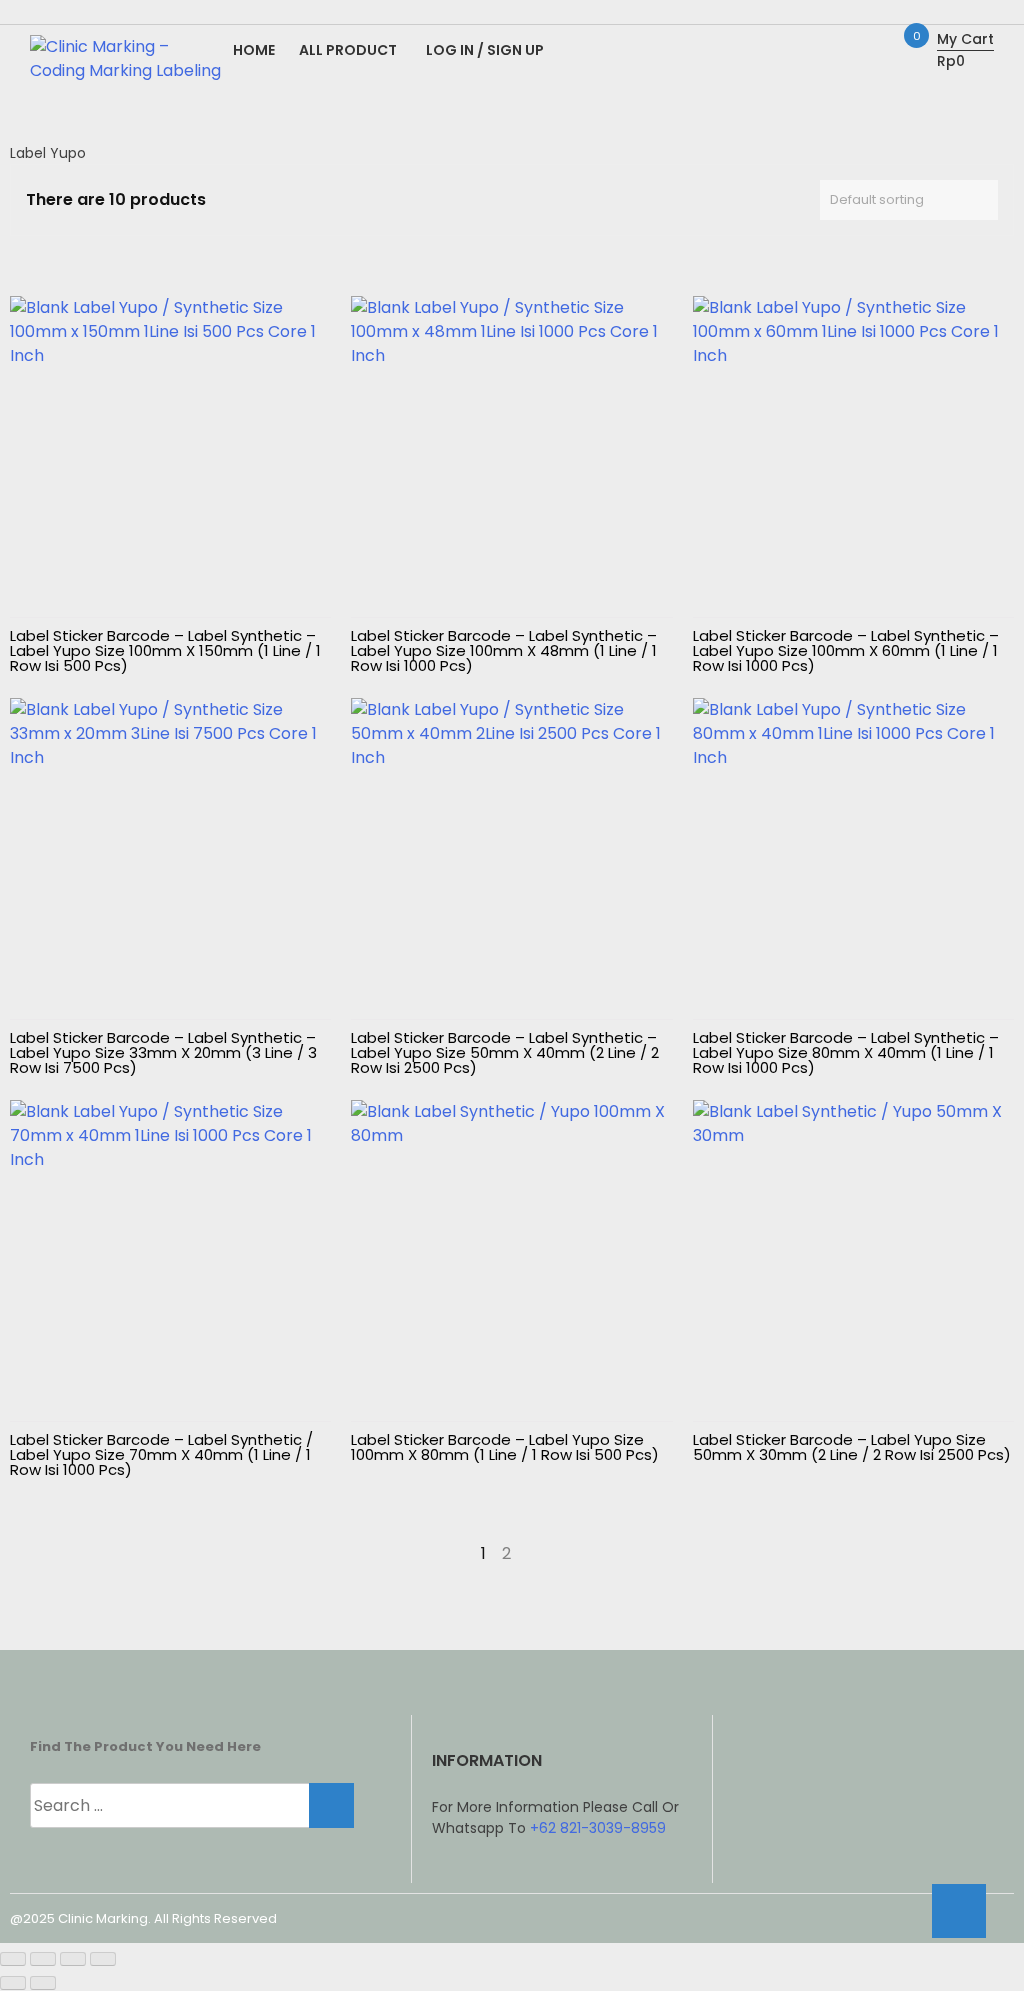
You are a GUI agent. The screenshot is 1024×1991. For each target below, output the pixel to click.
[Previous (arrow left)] (13, 1983)
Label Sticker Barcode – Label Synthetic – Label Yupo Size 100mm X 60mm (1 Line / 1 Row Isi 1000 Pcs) (846, 650)
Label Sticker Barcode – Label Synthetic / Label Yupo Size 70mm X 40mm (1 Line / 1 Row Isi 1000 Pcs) (161, 1454)
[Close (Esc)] (103, 1959)
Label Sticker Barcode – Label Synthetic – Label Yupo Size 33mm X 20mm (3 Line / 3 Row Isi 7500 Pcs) (163, 1052)
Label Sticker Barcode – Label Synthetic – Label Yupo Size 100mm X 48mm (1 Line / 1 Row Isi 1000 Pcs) (504, 650)
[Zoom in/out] (13, 1959)
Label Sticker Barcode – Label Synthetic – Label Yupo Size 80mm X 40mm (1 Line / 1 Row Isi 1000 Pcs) (846, 1052)
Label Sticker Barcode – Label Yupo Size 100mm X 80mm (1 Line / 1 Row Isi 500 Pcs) (505, 1447)
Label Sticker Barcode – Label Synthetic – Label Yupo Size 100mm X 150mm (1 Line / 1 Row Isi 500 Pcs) (165, 650)
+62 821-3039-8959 (598, 1828)
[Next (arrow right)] (43, 1983)
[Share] (73, 1959)
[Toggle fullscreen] (43, 1959)
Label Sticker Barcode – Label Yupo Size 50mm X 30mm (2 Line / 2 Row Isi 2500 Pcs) (852, 1447)
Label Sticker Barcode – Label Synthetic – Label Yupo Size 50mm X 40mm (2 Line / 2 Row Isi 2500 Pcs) (505, 1052)
